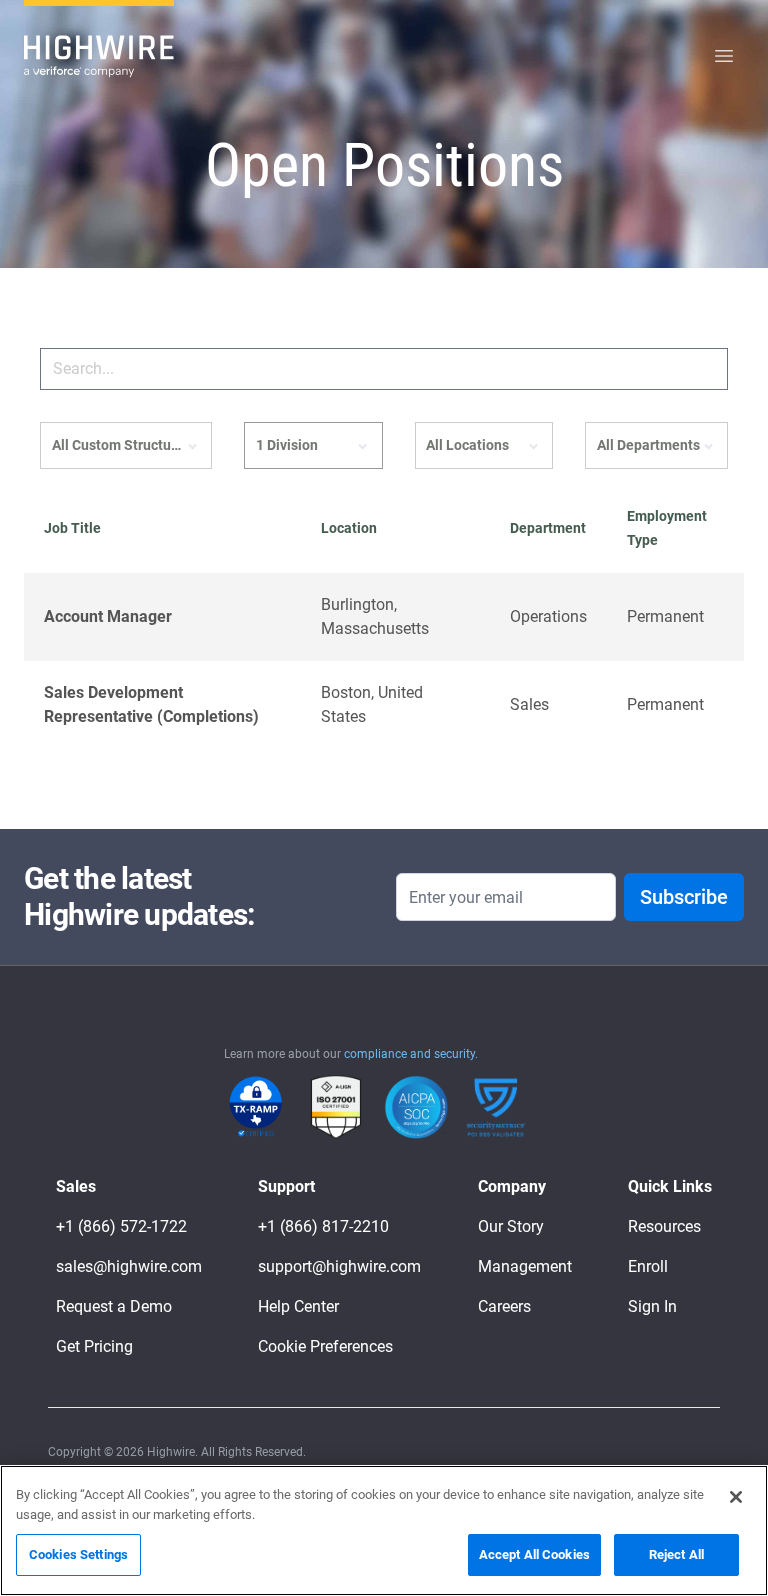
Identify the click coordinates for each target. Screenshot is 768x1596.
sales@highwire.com (129, 1266)
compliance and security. (411, 1054)
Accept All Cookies (534, 1554)
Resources (664, 1226)
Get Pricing (94, 1346)
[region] (384, 1530)
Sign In (652, 1306)
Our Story (511, 1226)
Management (525, 1266)
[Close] (736, 1497)
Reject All (676, 1554)
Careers (504, 1306)
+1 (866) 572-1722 (121, 1226)
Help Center (298, 1306)
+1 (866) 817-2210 (323, 1226)
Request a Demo (114, 1306)
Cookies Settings (78, 1554)
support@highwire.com (339, 1266)
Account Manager (108, 616)
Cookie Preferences (325, 1346)
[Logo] (99, 56)
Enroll (648, 1266)
